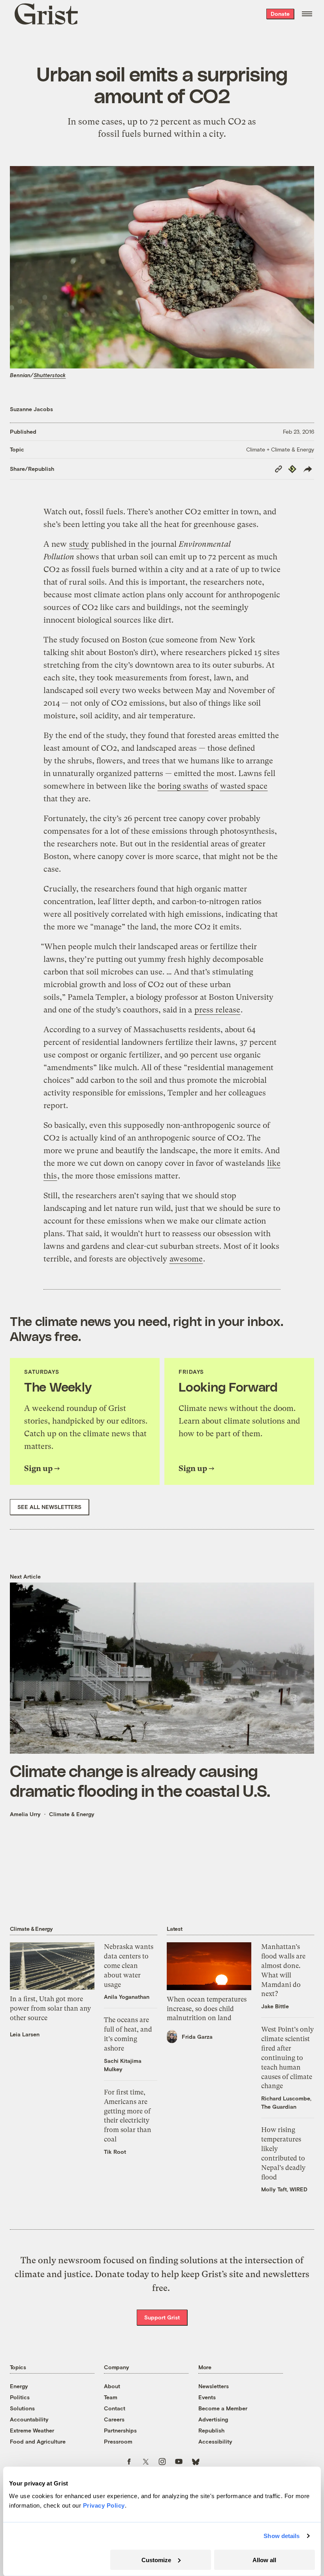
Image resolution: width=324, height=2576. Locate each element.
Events (207, 2397)
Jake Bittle (275, 2006)
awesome (186, 1259)
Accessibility (215, 2441)
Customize (156, 2560)
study (79, 544)
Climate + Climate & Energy (280, 449)
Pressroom (118, 2441)
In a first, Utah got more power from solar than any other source (50, 2008)
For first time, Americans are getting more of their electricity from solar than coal (128, 2116)
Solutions (22, 2408)
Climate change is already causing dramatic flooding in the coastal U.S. (140, 1780)
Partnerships (120, 2430)
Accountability (29, 2419)
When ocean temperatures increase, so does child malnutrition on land (207, 2009)
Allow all (264, 2560)
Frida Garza (197, 2037)
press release (217, 1010)
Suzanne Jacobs (31, 409)
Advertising (213, 2419)
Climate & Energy (72, 1814)
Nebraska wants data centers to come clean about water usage (129, 1965)
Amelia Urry (25, 1814)
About (112, 2386)
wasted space (244, 786)
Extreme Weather (32, 2430)
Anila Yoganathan (127, 1997)
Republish (211, 2430)
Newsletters (214, 2386)
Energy (19, 2386)
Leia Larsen (25, 2034)
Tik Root (115, 2152)
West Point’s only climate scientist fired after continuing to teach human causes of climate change (287, 2058)
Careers (114, 2419)
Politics (20, 2397)
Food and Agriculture (38, 2441)
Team (111, 2397)
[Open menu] (307, 14)
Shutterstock (50, 375)
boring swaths (183, 786)
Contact (115, 2408)
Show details (282, 2536)
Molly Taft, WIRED (284, 2189)
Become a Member (223, 2408)
